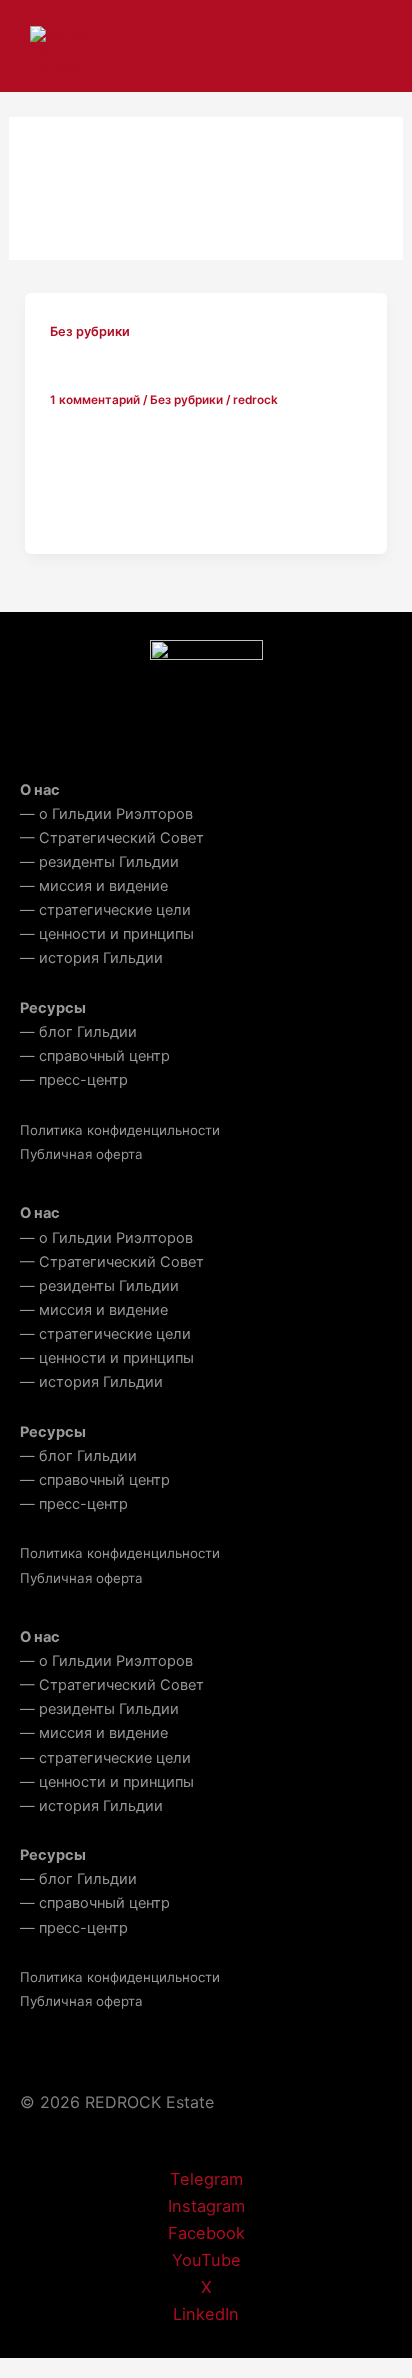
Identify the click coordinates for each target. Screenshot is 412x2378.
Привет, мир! (109, 369)
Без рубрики (90, 331)
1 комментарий (95, 400)
